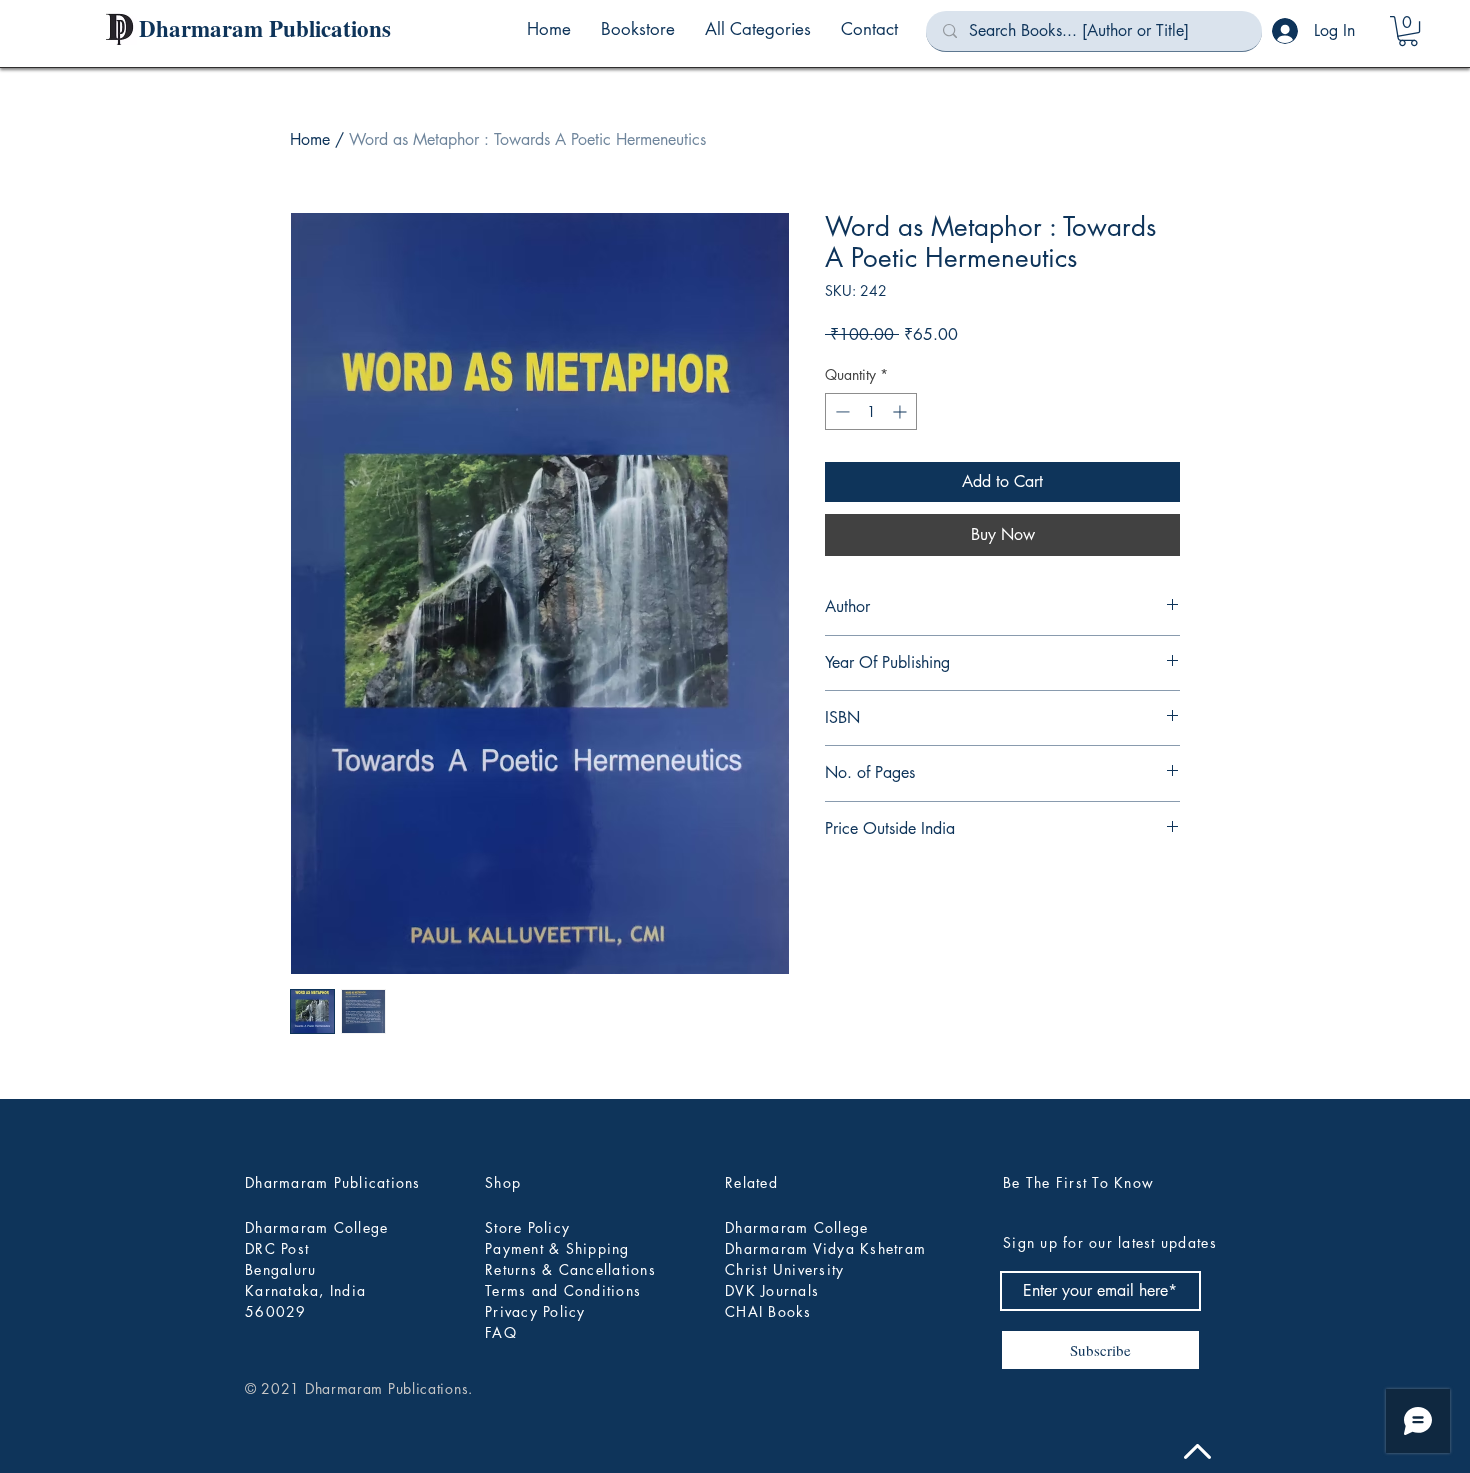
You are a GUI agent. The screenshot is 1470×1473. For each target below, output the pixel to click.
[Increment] (901, 411)
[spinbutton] (871, 411)
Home (310, 139)
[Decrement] (840, 411)
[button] (758, 29)
